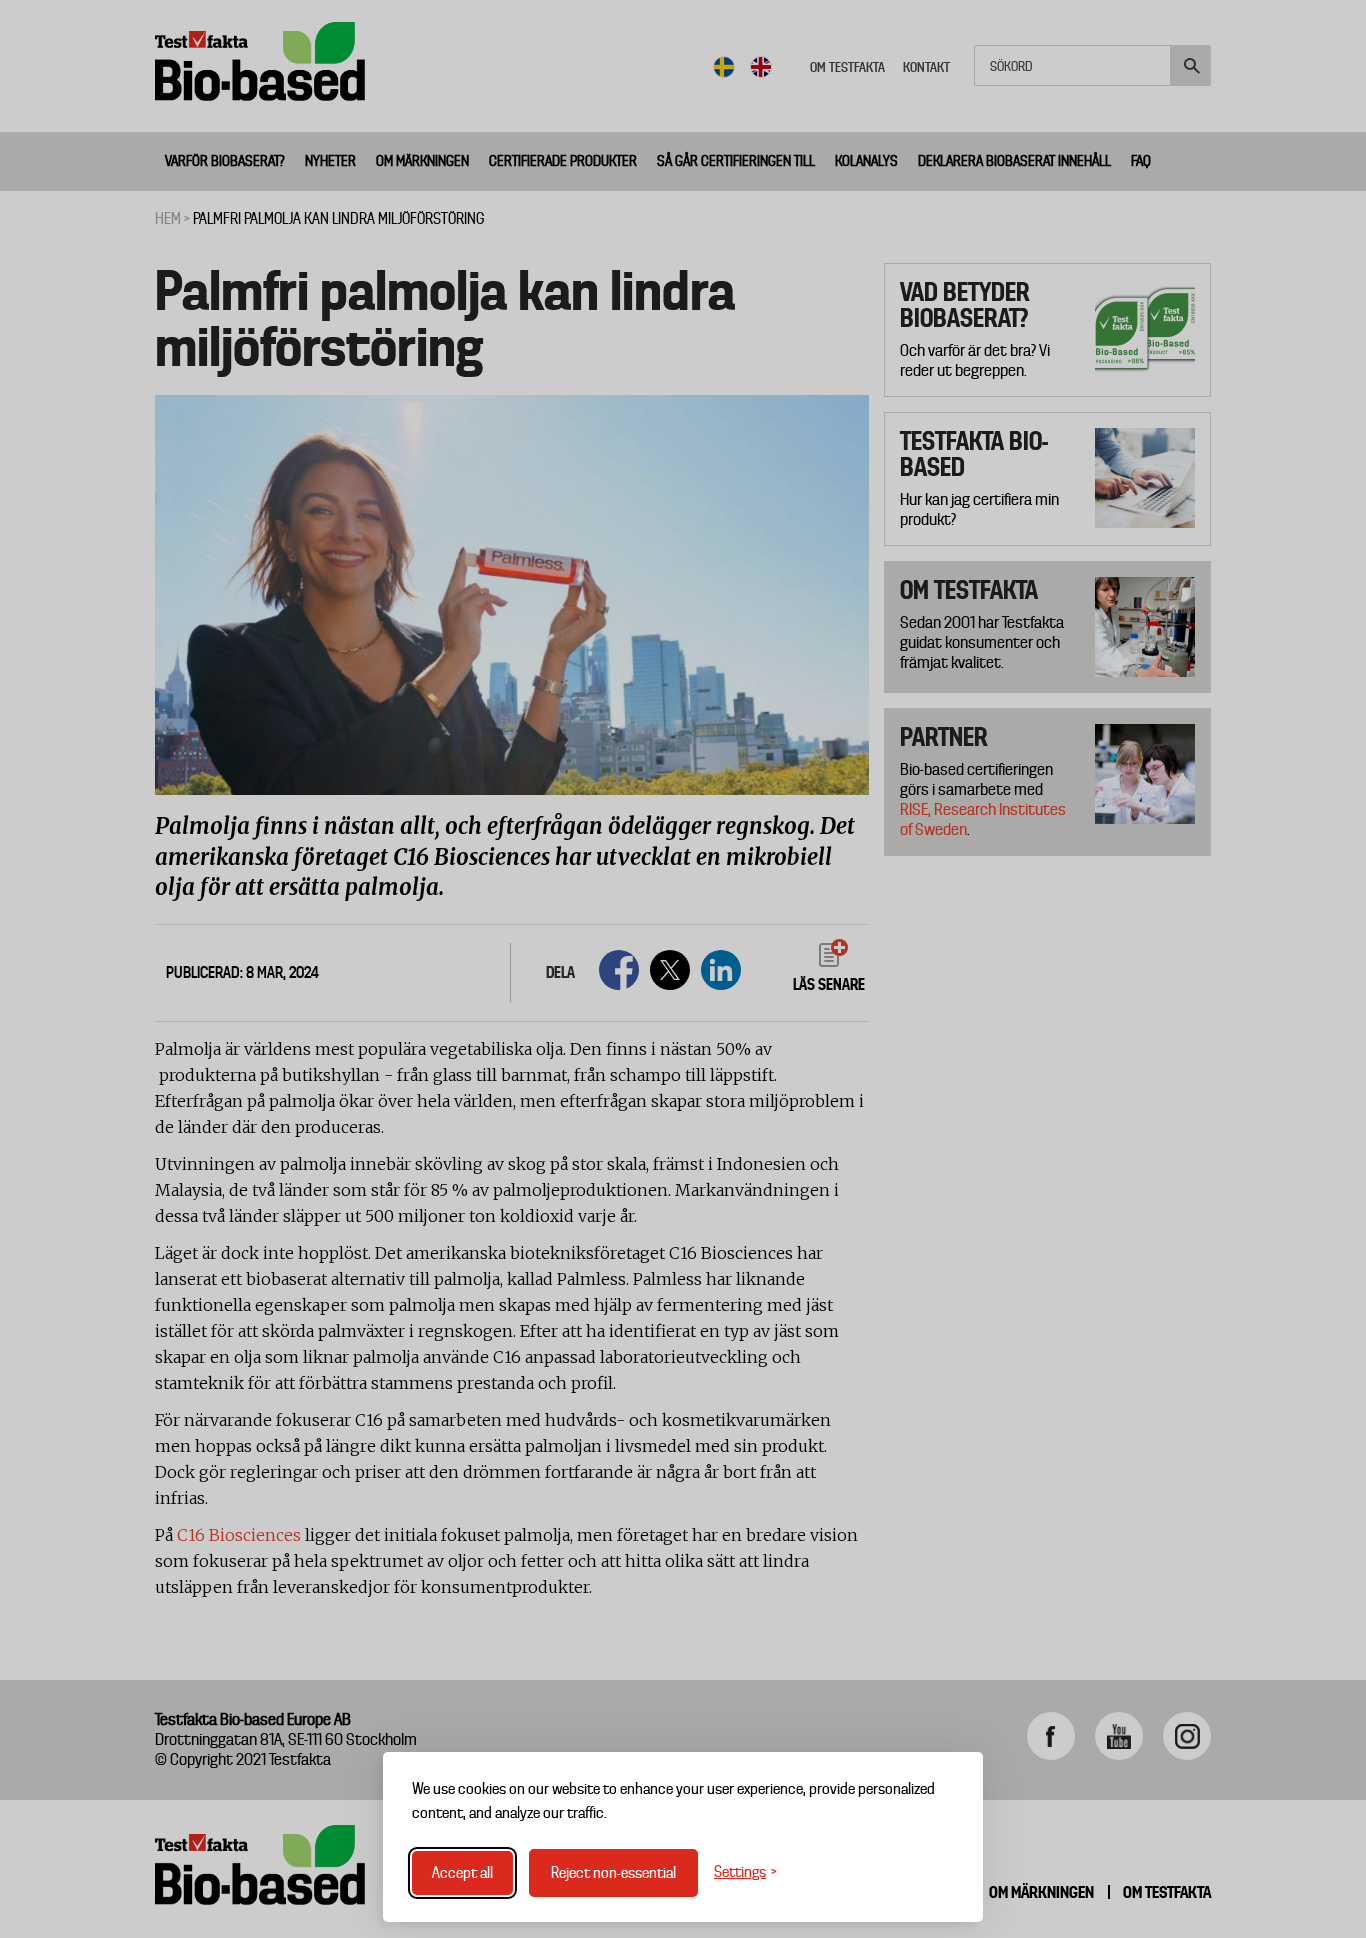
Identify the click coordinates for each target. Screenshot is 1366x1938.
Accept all (462, 1873)
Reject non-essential (613, 1873)
